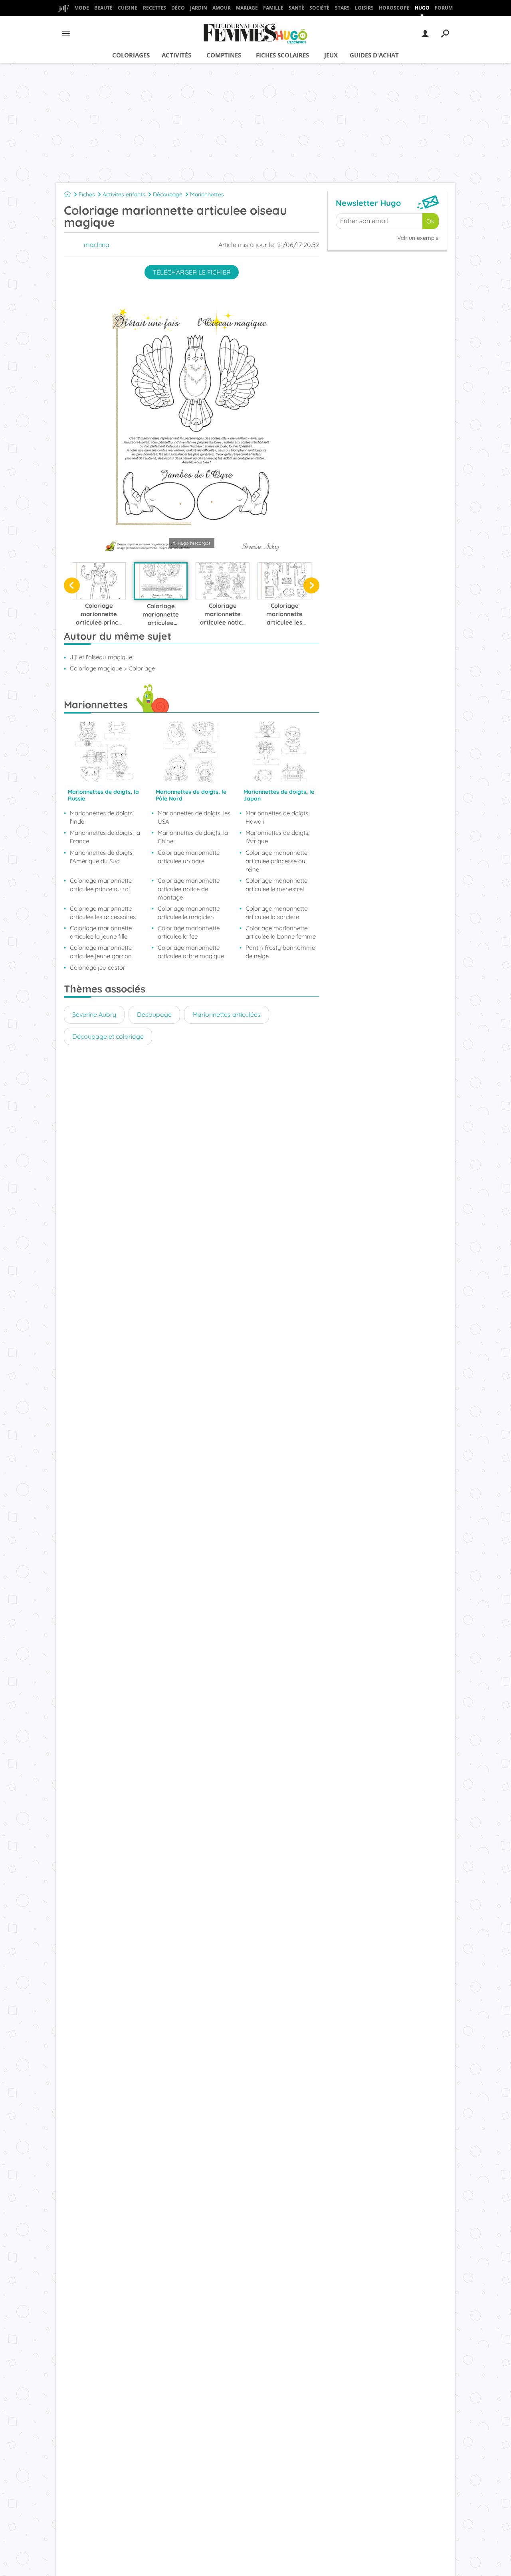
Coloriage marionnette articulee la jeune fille (101, 932)
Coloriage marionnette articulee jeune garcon (101, 952)
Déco (178, 8)
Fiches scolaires (282, 55)
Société (319, 8)
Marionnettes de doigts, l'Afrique (277, 837)
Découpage (168, 194)
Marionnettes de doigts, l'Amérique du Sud (102, 857)
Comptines (224, 55)
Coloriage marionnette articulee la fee (189, 932)
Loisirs (364, 8)
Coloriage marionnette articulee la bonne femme (281, 932)
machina (97, 245)
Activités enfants (124, 194)
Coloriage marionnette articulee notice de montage (189, 889)
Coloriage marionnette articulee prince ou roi (101, 885)
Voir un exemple (418, 238)
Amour (222, 8)
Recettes (154, 8)
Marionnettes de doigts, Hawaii (277, 817)
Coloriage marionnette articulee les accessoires (103, 913)
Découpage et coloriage (108, 1036)
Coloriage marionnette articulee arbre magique (191, 952)
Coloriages (131, 55)
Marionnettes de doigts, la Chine (193, 837)
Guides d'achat (374, 55)
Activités (176, 55)
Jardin (199, 8)
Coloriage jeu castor (98, 968)
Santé (296, 8)
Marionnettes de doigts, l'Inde (102, 817)
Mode (82, 8)
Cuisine (128, 8)
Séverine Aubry (94, 1014)
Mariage (247, 8)
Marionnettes (207, 194)
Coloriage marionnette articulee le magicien (189, 913)
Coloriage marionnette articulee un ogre (189, 857)
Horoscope (394, 8)
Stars (342, 8)
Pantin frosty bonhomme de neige (280, 952)
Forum (444, 8)
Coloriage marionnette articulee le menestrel (276, 885)
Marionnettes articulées (227, 1014)
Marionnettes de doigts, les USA (194, 817)
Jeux (331, 55)
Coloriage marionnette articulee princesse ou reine (276, 861)
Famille (273, 8)
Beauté (103, 8)
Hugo (422, 8)
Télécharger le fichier (192, 272)
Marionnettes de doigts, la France (105, 837)
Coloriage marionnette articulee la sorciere (276, 913)
